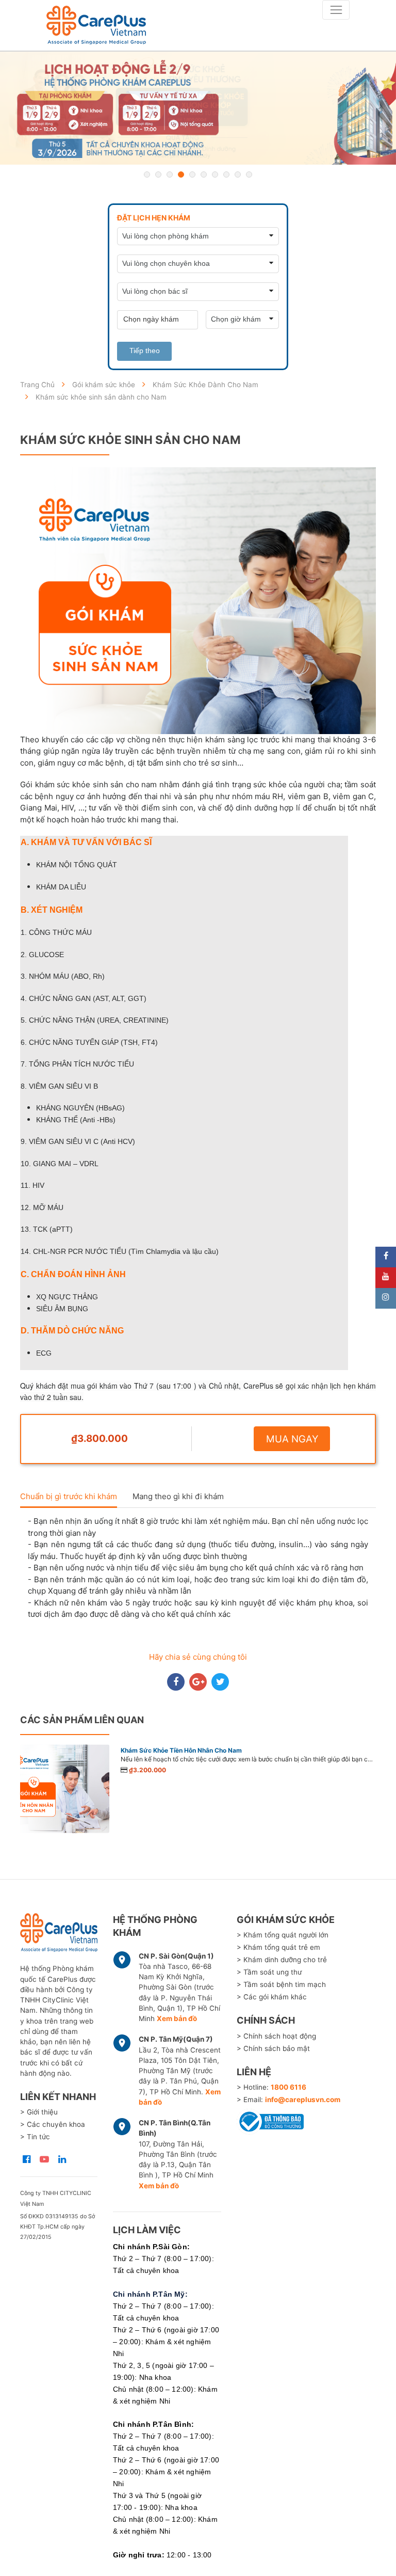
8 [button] (226, 174)
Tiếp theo (145, 351)
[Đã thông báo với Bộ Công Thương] (270, 2120)
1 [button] (147, 174)
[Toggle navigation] (336, 10)
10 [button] (249, 174)
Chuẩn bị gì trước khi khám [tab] (69, 1496)
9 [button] (238, 174)
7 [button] (215, 174)
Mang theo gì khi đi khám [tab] (178, 1496)
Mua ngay (292, 1439)
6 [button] (204, 174)
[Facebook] (386, 1257)
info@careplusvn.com (303, 2100)
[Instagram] (386, 1298)
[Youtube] (386, 1278)
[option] (198, 108)
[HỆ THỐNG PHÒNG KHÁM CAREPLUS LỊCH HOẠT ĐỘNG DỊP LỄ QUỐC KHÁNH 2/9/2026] (198, 108)
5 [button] (192, 174)
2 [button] (158, 174)
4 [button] (181, 174)
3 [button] (170, 174)
